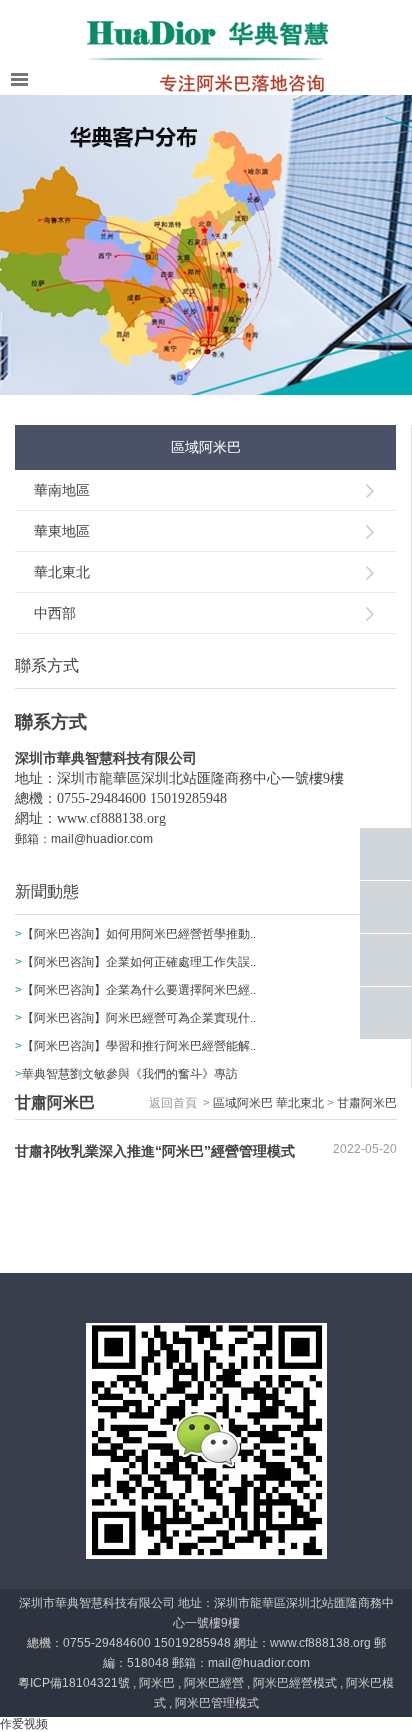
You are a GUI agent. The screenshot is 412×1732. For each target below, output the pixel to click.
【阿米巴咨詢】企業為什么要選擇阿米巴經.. (139, 990)
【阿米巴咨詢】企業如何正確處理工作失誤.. (139, 962)
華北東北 (62, 572)
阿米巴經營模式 (295, 1683)
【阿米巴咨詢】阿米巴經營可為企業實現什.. (139, 1018)
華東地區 (62, 531)
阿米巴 (157, 1683)
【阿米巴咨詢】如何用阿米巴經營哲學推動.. (139, 934)
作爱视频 (24, 1724)
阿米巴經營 (214, 1683)
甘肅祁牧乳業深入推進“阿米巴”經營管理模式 (155, 1151)
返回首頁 (173, 1103)
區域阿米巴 (243, 1103)
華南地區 (62, 490)
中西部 (55, 613)
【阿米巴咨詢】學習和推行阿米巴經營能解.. (139, 1046)
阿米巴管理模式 (217, 1703)
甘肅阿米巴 (367, 1103)
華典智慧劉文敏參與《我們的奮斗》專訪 (130, 1074)
